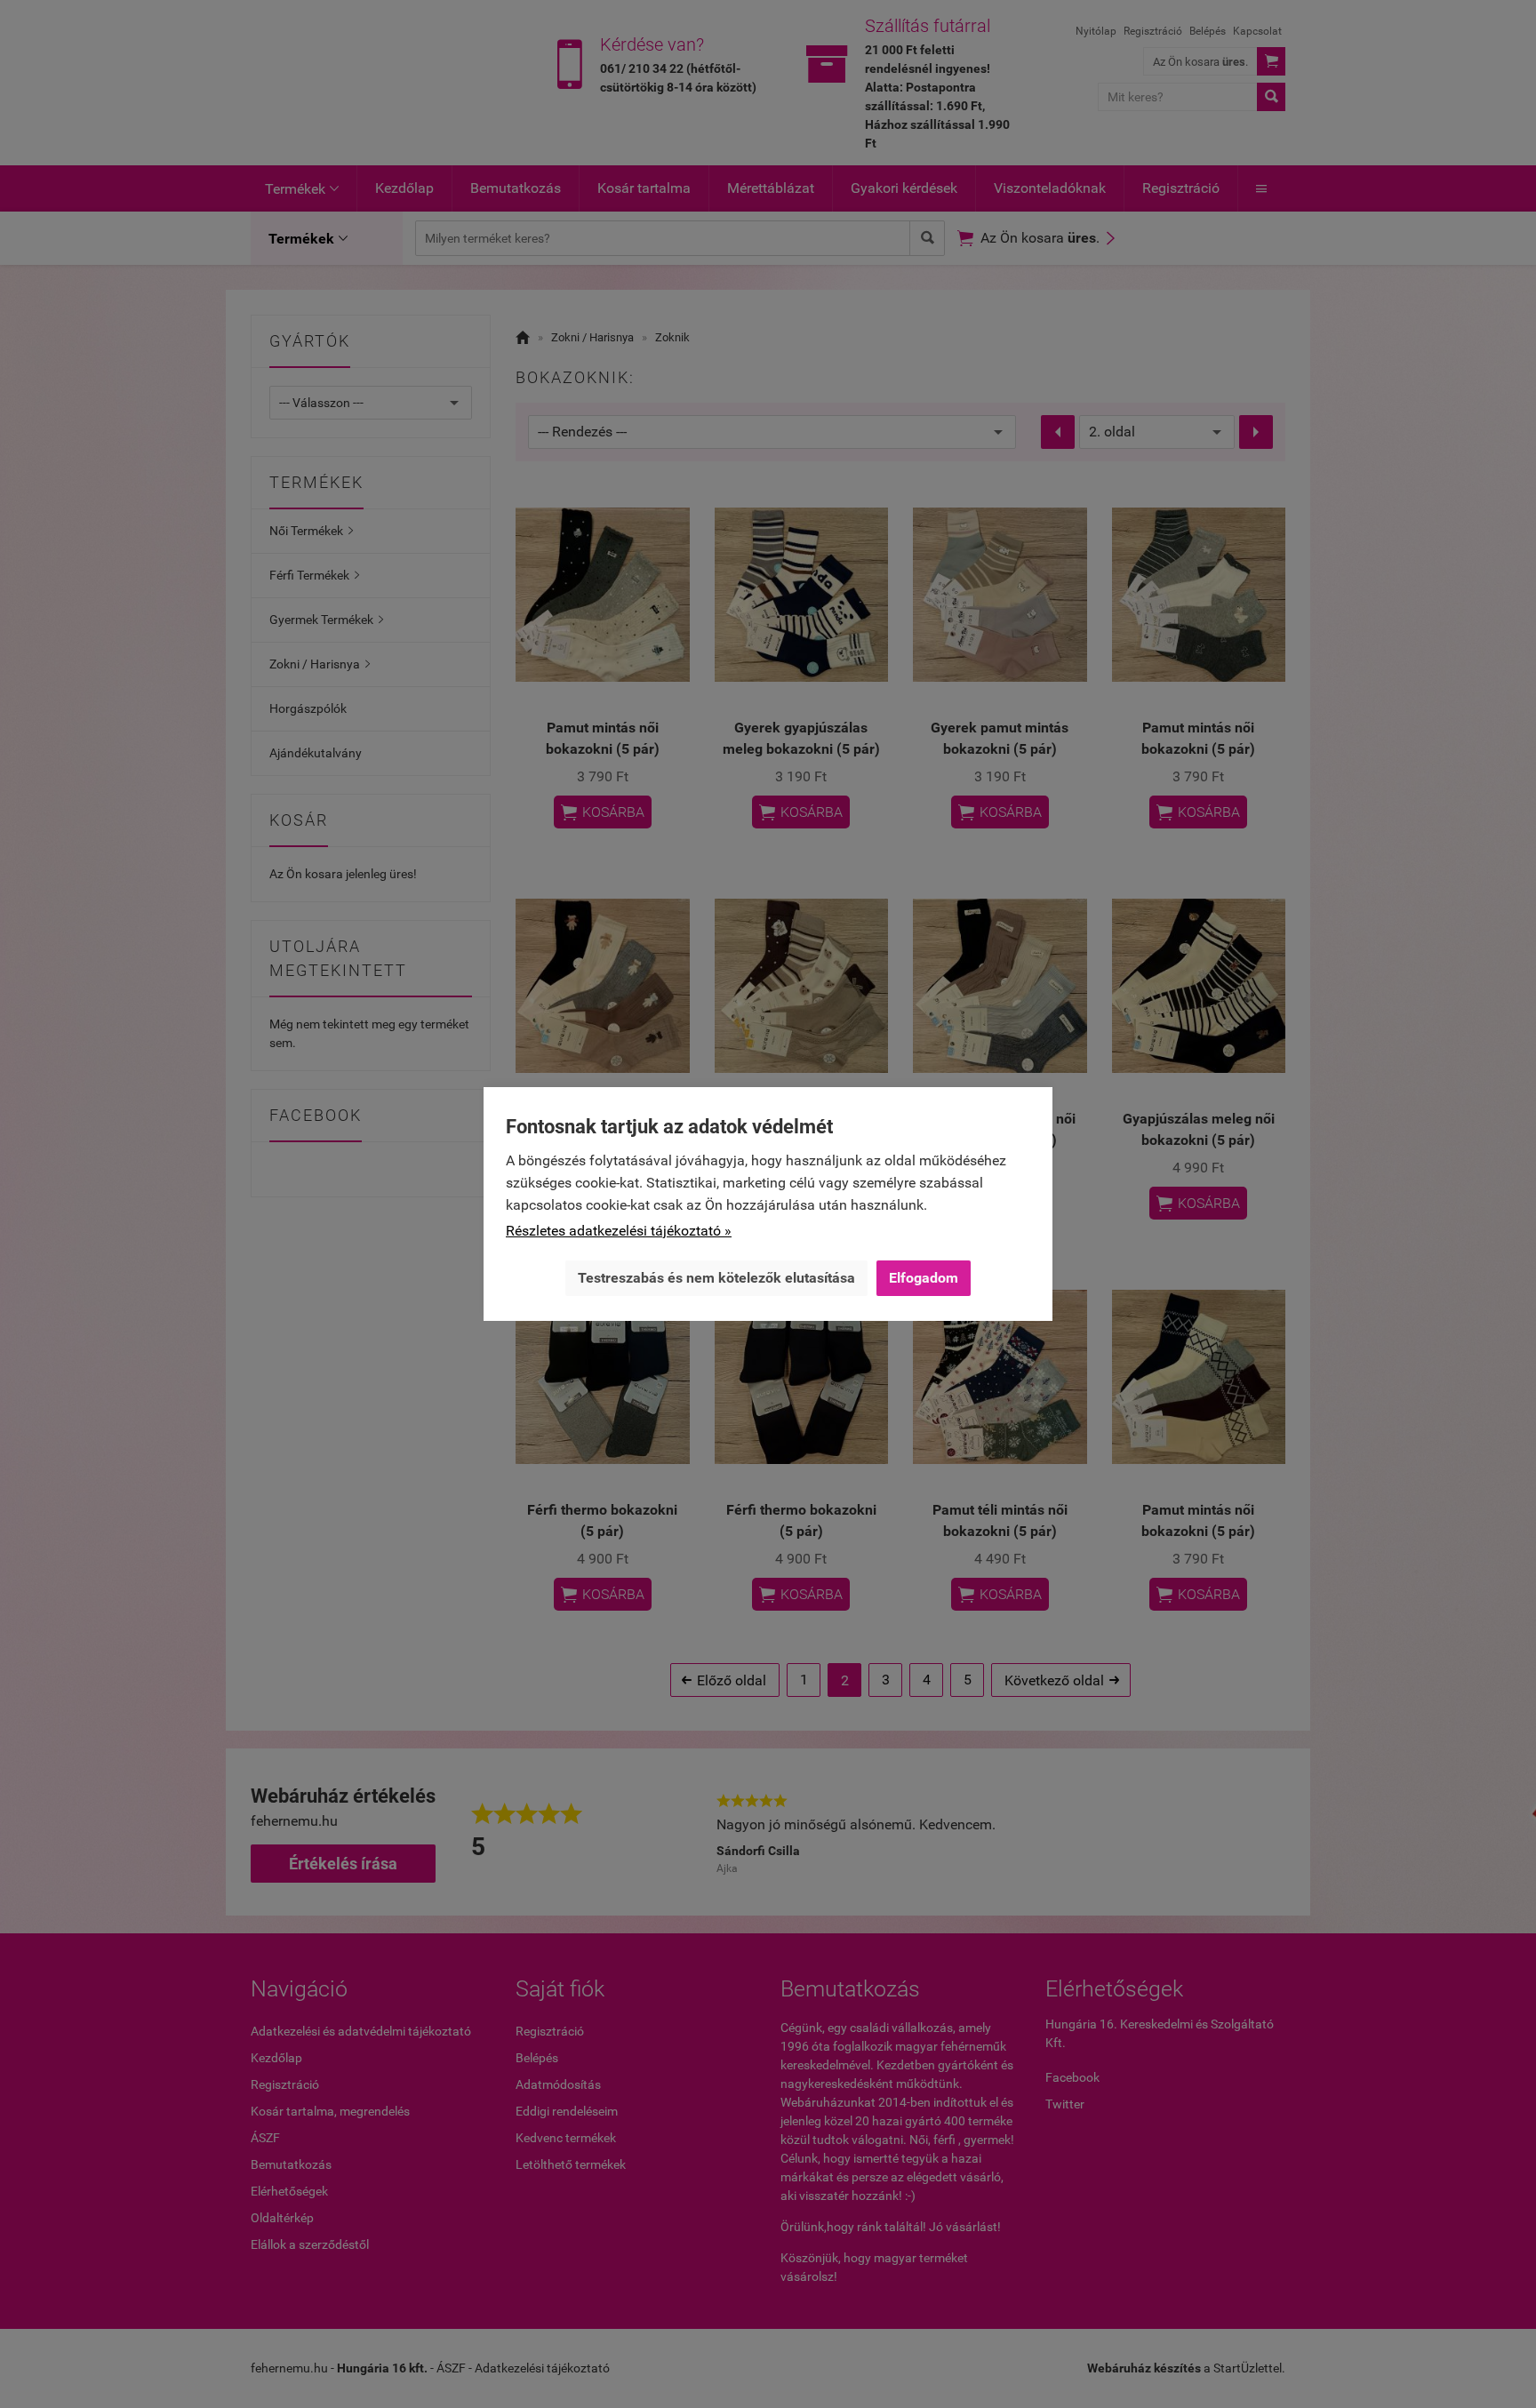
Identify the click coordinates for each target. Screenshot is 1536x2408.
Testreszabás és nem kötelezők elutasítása (716, 1278)
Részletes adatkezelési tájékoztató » (619, 1231)
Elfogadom (924, 1278)
